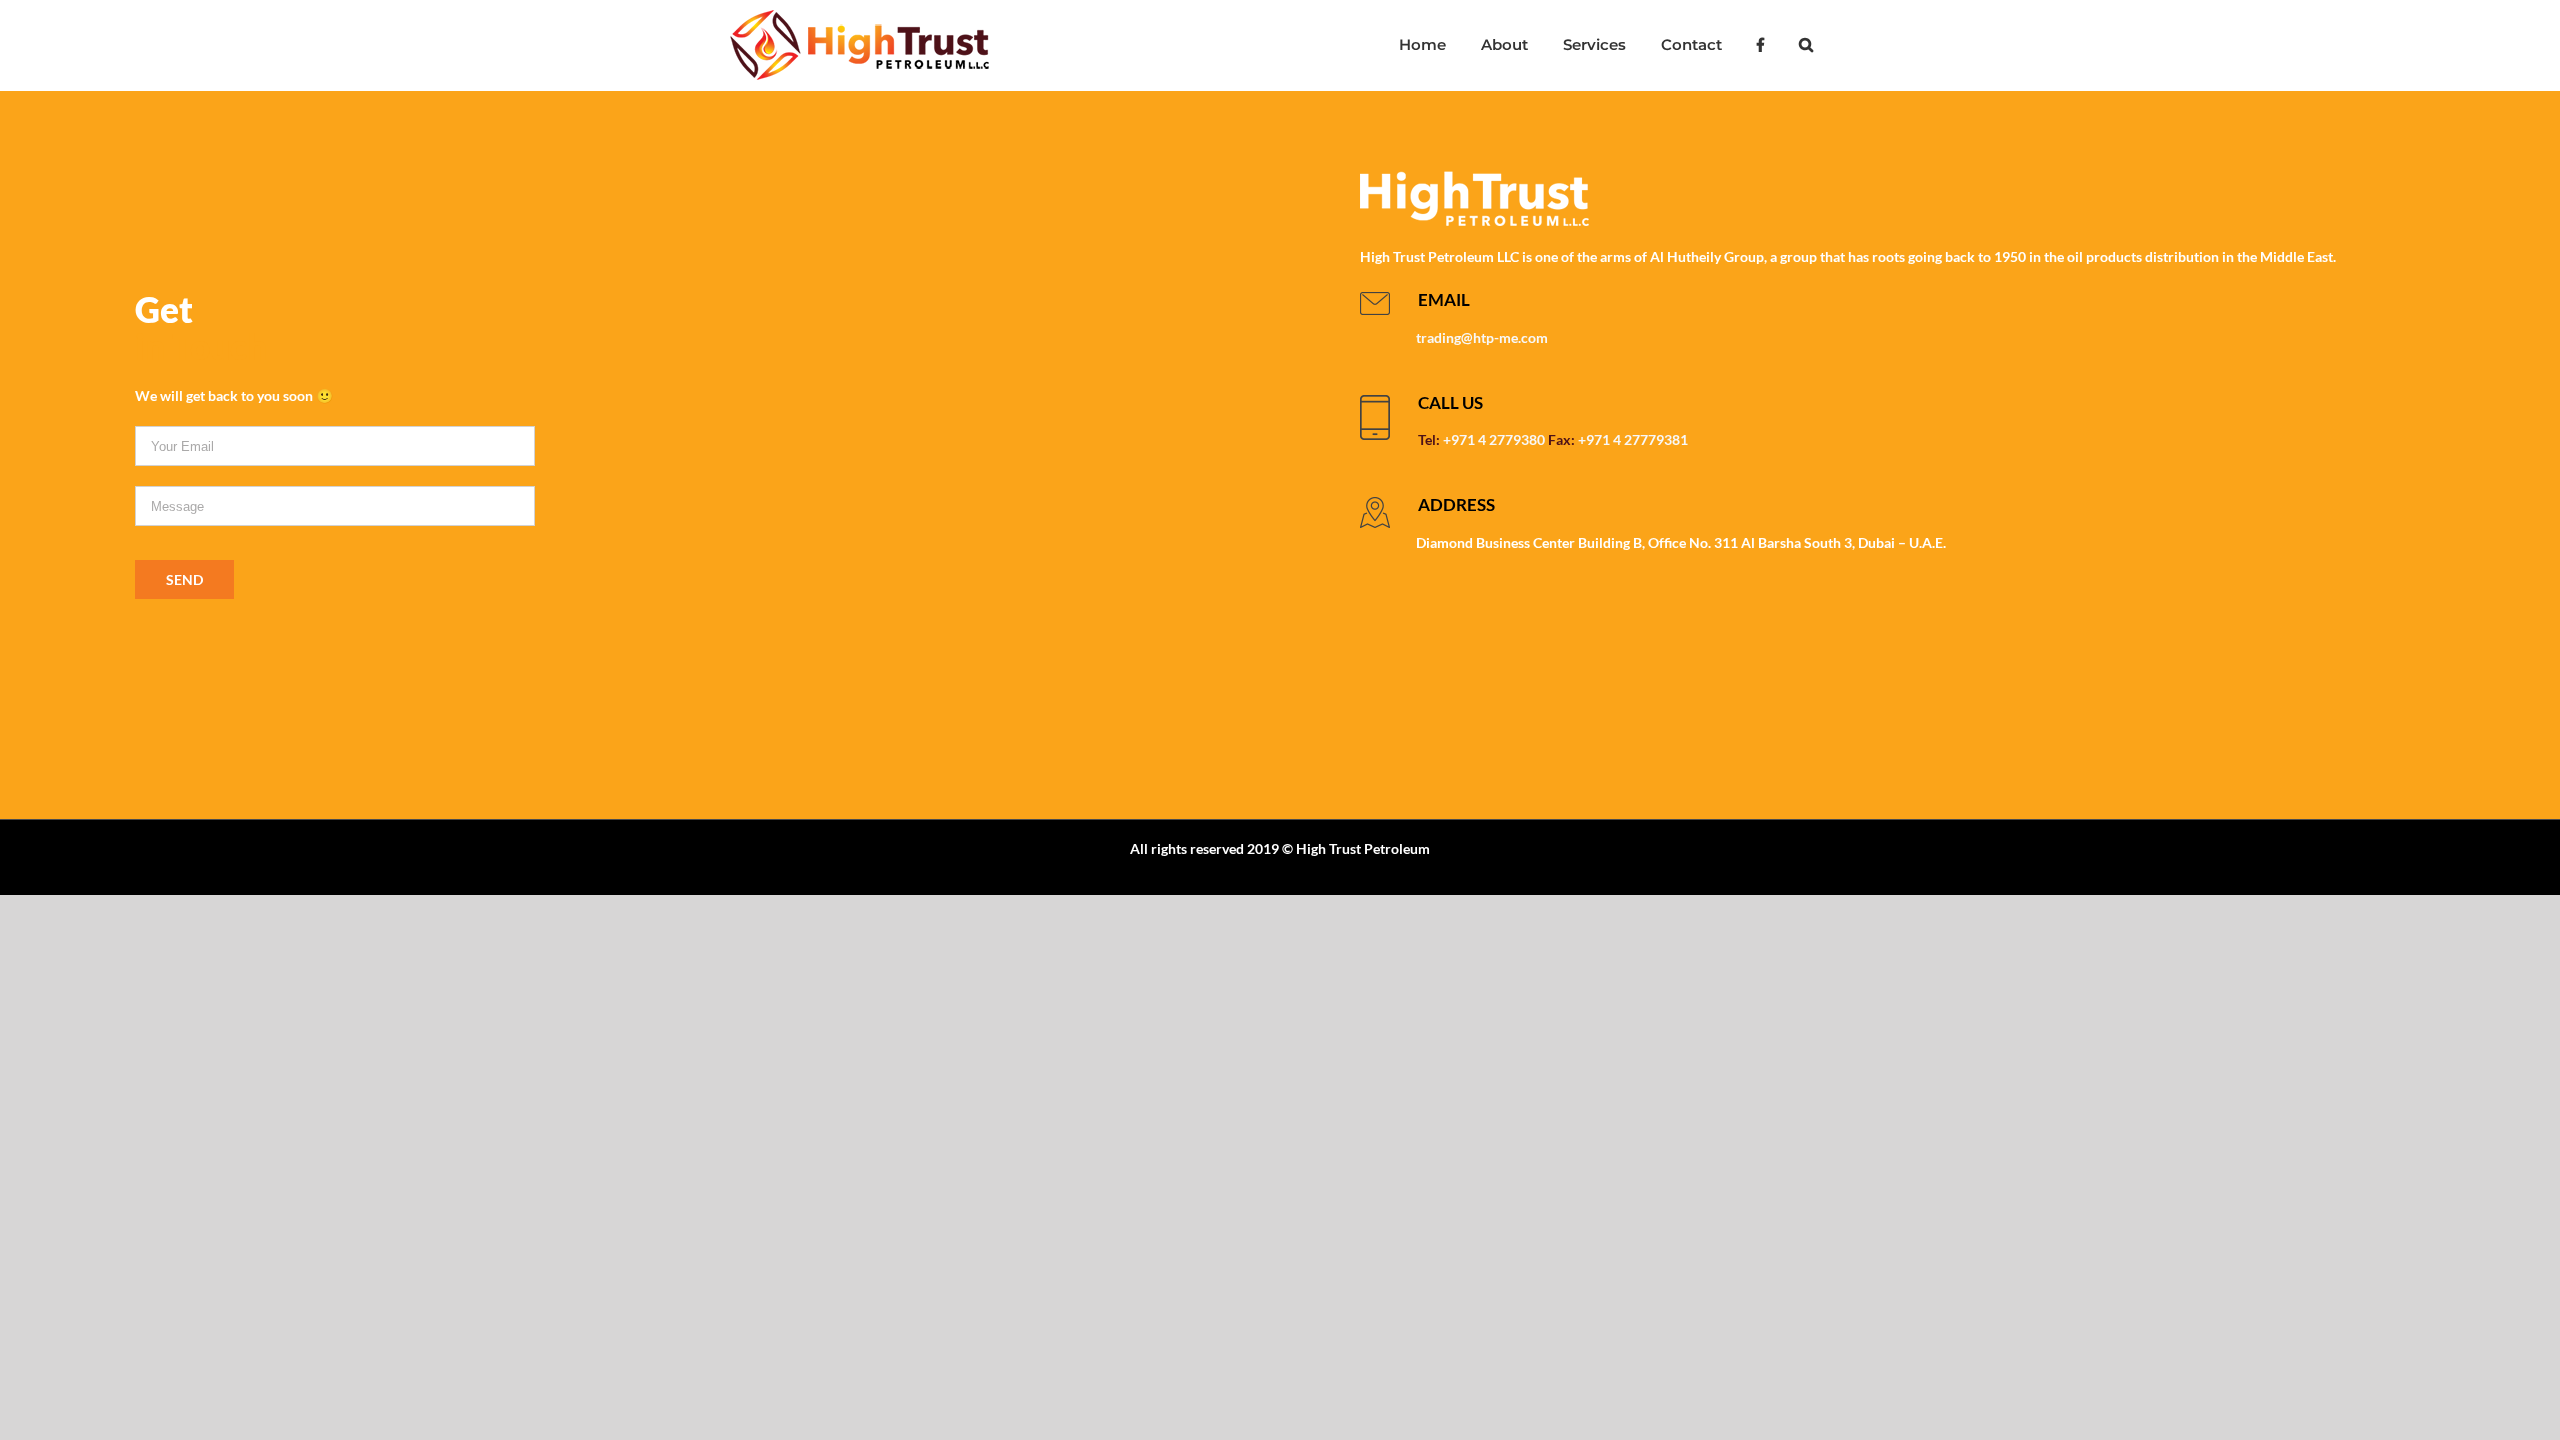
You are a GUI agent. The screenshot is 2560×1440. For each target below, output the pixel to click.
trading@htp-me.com (1482, 337)
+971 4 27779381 (1633, 439)
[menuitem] (1422, 45)
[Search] (1805, 45)
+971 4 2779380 (1494, 439)
